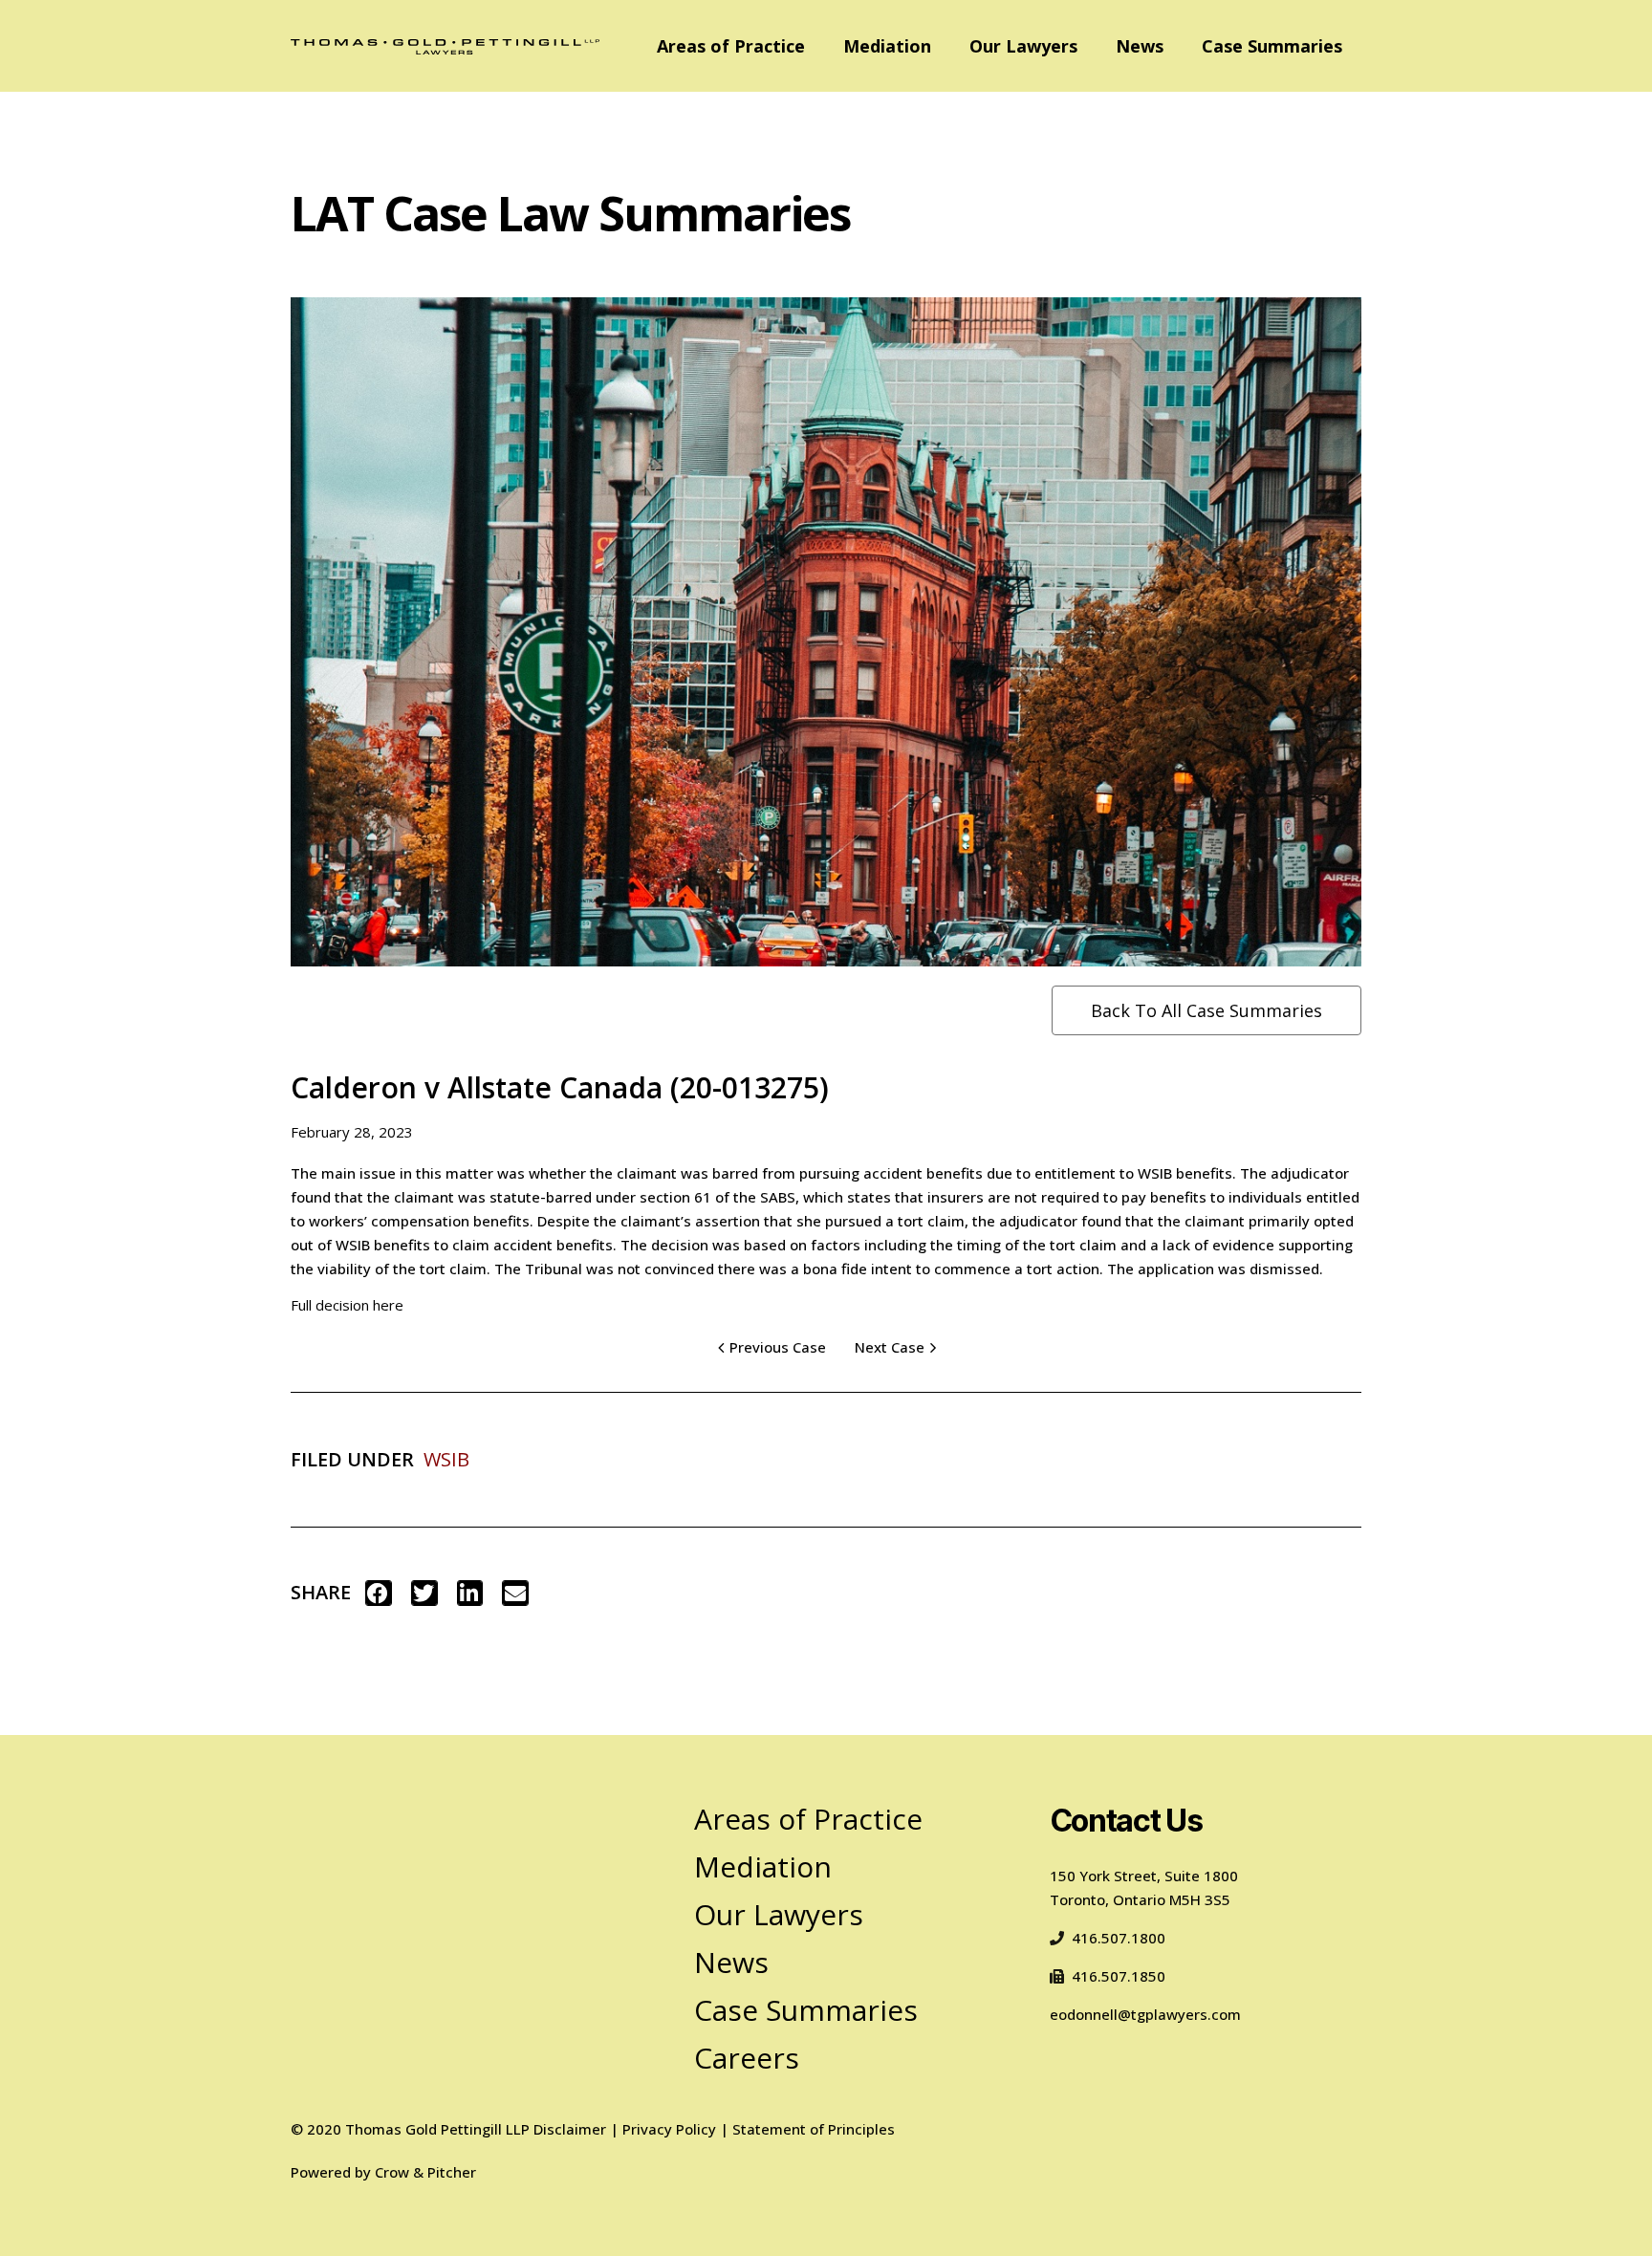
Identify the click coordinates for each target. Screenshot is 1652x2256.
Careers (747, 2058)
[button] (379, 1593)
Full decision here (347, 1305)
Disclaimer (570, 2129)
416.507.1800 (1119, 1938)
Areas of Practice (731, 46)
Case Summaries (1272, 46)
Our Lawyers (1023, 46)
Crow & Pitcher (425, 2172)
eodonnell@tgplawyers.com (1145, 2014)
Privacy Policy (669, 2129)
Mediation (887, 46)
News (1140, 46)
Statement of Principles (814, 2129)
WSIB (446, 1459)
